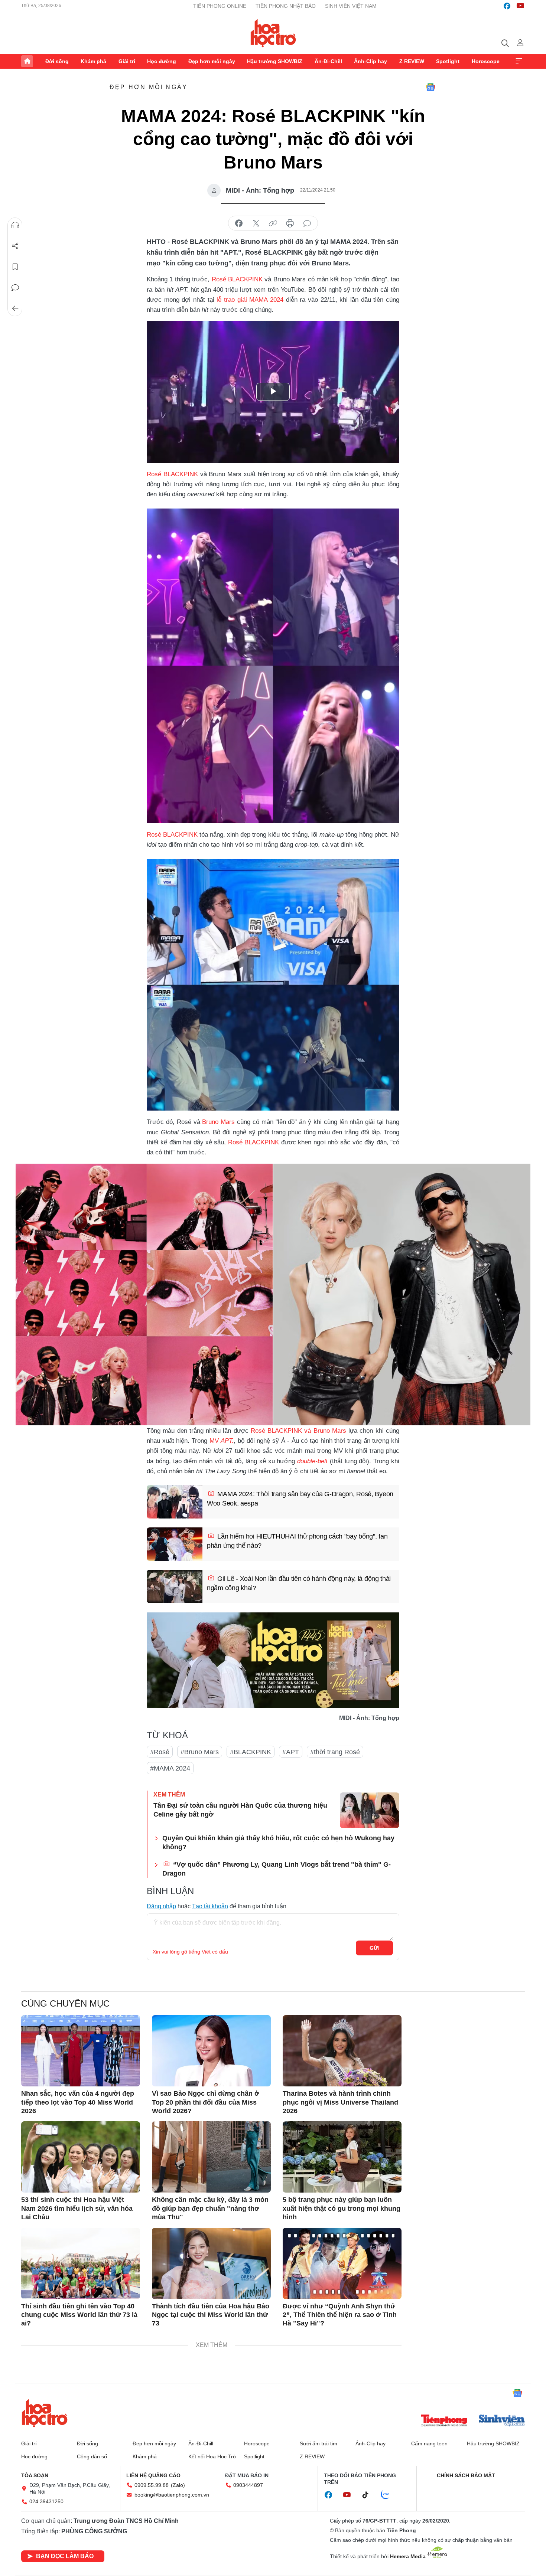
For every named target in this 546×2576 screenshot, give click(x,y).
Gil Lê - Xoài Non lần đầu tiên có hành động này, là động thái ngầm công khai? (299, 1583)
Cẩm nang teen (429, 2443)
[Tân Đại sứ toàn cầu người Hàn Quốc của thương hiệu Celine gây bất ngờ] (370, 1810)
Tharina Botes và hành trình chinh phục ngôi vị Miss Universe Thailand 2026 (340, 2102)
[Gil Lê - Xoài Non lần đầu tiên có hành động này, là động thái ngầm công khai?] (175, 1586)
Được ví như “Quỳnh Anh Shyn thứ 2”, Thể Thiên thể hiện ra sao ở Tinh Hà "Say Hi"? (340, 2315)
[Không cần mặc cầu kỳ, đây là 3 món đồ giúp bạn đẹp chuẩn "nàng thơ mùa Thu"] (211, 2157)
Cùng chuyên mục (65, 2003)
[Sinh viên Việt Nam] (502, 2421)
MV (220, 1441)
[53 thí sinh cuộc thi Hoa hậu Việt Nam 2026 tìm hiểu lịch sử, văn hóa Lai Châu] (81, 2157)
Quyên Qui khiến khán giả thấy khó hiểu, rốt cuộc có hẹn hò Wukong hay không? (278, 1842)
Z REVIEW (412, 61)
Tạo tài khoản (210, 1906)
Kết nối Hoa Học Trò (212, 2456)
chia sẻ (239, 223)
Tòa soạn (35, 2475)
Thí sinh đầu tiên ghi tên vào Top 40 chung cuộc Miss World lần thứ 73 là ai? (79, 2315)
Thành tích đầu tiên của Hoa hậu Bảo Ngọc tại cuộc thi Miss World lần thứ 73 (211, 2315)
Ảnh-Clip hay (370, 61)
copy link (273, 223)
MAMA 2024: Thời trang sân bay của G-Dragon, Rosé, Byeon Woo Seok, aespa (300, 1499)
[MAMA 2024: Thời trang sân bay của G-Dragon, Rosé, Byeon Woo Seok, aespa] (175, 1502)
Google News (430, 87)
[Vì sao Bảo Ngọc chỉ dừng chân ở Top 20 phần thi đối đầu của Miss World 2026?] (211, 2051)
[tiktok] (369, 2495)
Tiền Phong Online (220, 6)
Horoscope (486, 61)
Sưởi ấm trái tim (318, 2443)
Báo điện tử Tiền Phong (273, 33)
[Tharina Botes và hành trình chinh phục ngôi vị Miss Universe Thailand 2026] (342, 2051)
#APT (291, 1752)
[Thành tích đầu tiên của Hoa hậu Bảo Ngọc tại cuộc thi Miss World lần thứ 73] (211, 2263)
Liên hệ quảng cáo (153, 2475)
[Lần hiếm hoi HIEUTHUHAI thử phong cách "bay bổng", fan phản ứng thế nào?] (175, 1544)
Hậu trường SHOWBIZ (275, 61)
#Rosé (160, 1752)
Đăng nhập (161, 1906)
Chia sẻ (15, 246)
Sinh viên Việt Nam (351, 6)
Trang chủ (27, 61)
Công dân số (92, 2456)
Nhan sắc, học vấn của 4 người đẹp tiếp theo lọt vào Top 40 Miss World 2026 (78, 2102)
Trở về (15, 308)
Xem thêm (519, 61)
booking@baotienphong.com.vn (172, 2495)
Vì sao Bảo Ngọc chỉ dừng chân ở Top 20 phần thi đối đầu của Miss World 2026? (206, 2102)
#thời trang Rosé (335, 1752)
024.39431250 (46, 2501)
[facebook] (507, 6)
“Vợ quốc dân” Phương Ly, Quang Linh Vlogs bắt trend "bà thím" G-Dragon (277, 1869)
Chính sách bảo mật (466, 2475)
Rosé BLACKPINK (237, 279)
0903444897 (248, 2485)
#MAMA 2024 (170, 1768)
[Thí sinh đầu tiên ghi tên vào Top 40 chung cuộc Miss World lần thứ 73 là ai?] (81, 2263)
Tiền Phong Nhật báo (286, 6)
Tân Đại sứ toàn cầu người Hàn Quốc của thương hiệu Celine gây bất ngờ (240, 1810)
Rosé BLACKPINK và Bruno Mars (298, 1431)
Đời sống (57, 61)
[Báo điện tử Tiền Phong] (444, 2421)
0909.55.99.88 (152, 2485)
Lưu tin (15, 267)
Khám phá (93, 61)
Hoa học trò (45, 2413)
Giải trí (127, 61)
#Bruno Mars (200, 1752)
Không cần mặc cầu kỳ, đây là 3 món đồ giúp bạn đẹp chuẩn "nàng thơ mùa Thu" (210, 2208)
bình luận (307, 223)
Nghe (15, 225)
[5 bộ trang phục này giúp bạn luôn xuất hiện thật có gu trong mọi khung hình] (342, 2157)
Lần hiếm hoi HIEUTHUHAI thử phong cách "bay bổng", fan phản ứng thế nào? (297, 1541)
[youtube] (520, 6)
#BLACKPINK (251, 1752)
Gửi (375, 1948)
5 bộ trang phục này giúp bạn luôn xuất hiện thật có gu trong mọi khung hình (342, 2208)
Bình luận (15, 288)
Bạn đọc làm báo (65, 2556)
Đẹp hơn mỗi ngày (212, 61)
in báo (290, 223)
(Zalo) (178, 2485)
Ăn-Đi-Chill (328, 61)
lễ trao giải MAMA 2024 (250, 300)
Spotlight (448, 61)
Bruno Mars (218, 1122)
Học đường (162, 61)
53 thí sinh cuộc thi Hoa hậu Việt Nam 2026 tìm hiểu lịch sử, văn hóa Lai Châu (77, 2208)
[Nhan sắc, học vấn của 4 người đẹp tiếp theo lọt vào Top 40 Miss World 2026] (81, 2051)
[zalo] (389, 2495)
